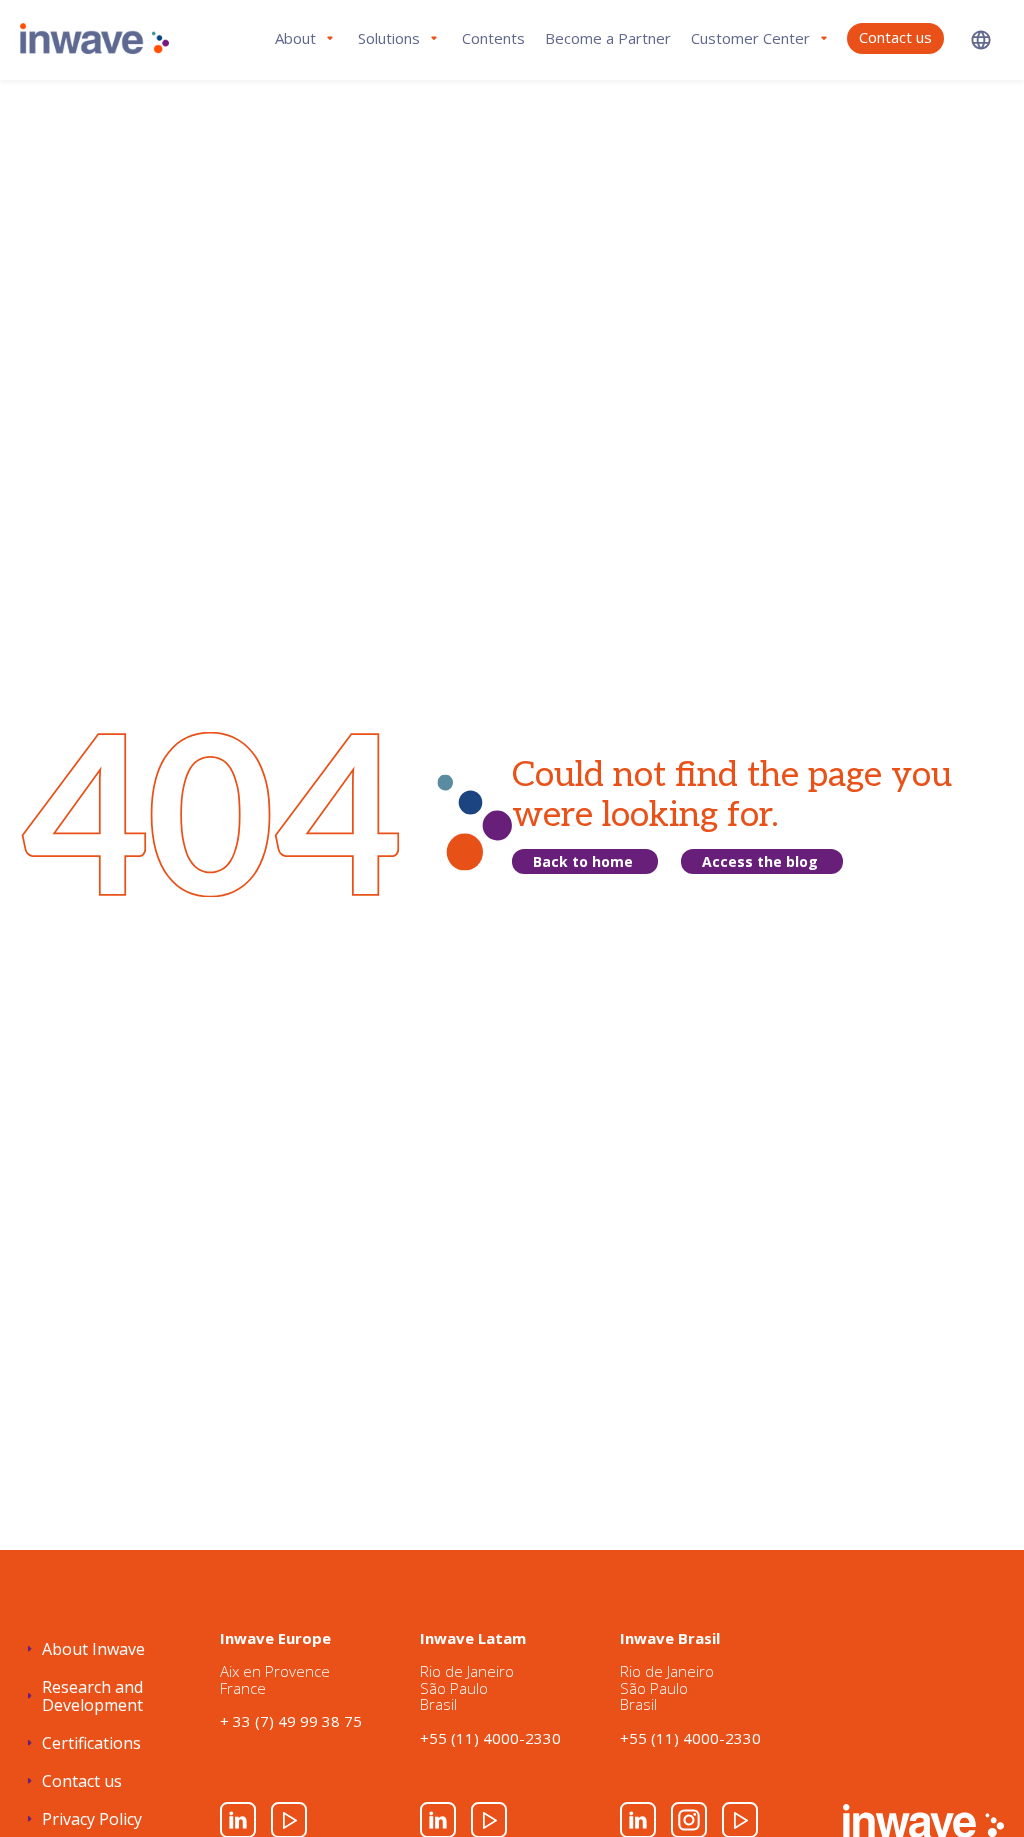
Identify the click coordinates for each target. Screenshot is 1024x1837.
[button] (981, 39)
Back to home (583, 861)
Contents (493, 38)
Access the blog (760, 861)
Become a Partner (608, 38)
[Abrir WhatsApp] (974, 1786)
